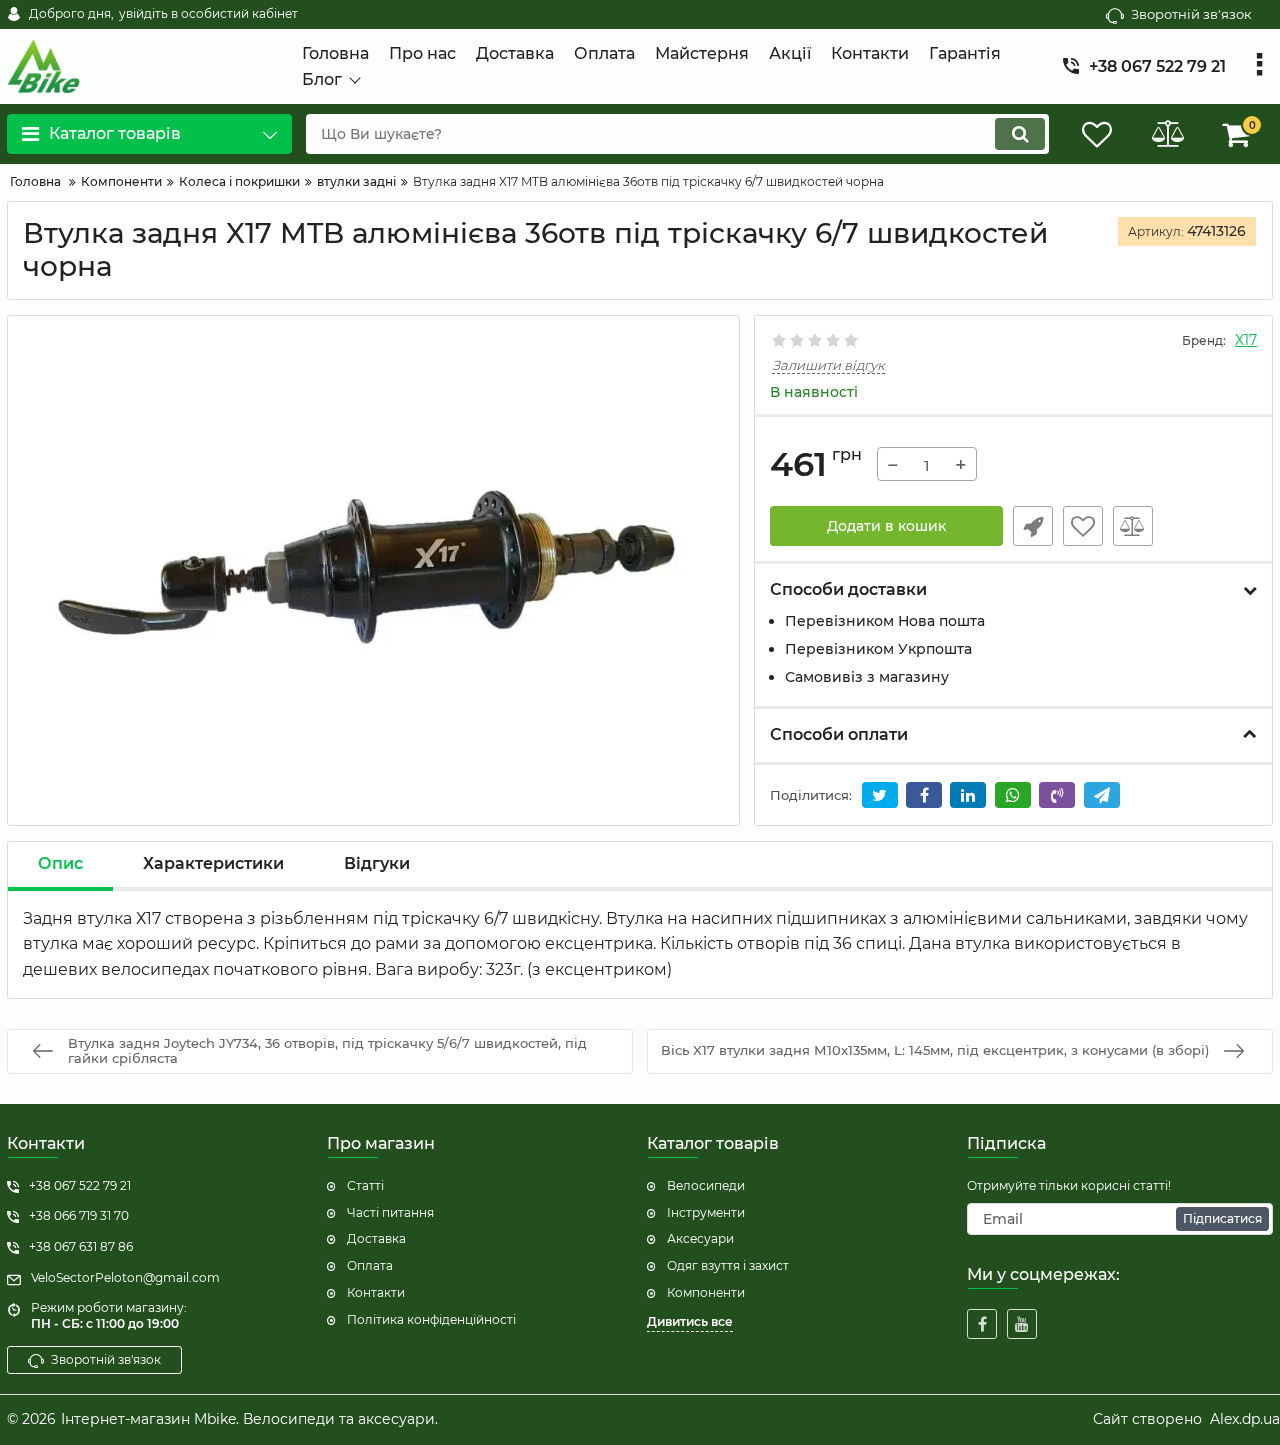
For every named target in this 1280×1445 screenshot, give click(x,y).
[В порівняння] (1133, 526)
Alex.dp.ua (1245, 1419)
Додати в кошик (886, 526)
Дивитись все (690, 1321)
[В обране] (1083, 526)
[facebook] (982, 1324)
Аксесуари (700, 1238)
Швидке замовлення (1033, 526)
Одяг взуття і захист (728, 1265)
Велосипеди (706, 1185)
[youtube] (1022, 1324)
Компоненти (706, 1292)
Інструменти (706, 1212)
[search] (1020, 134)
